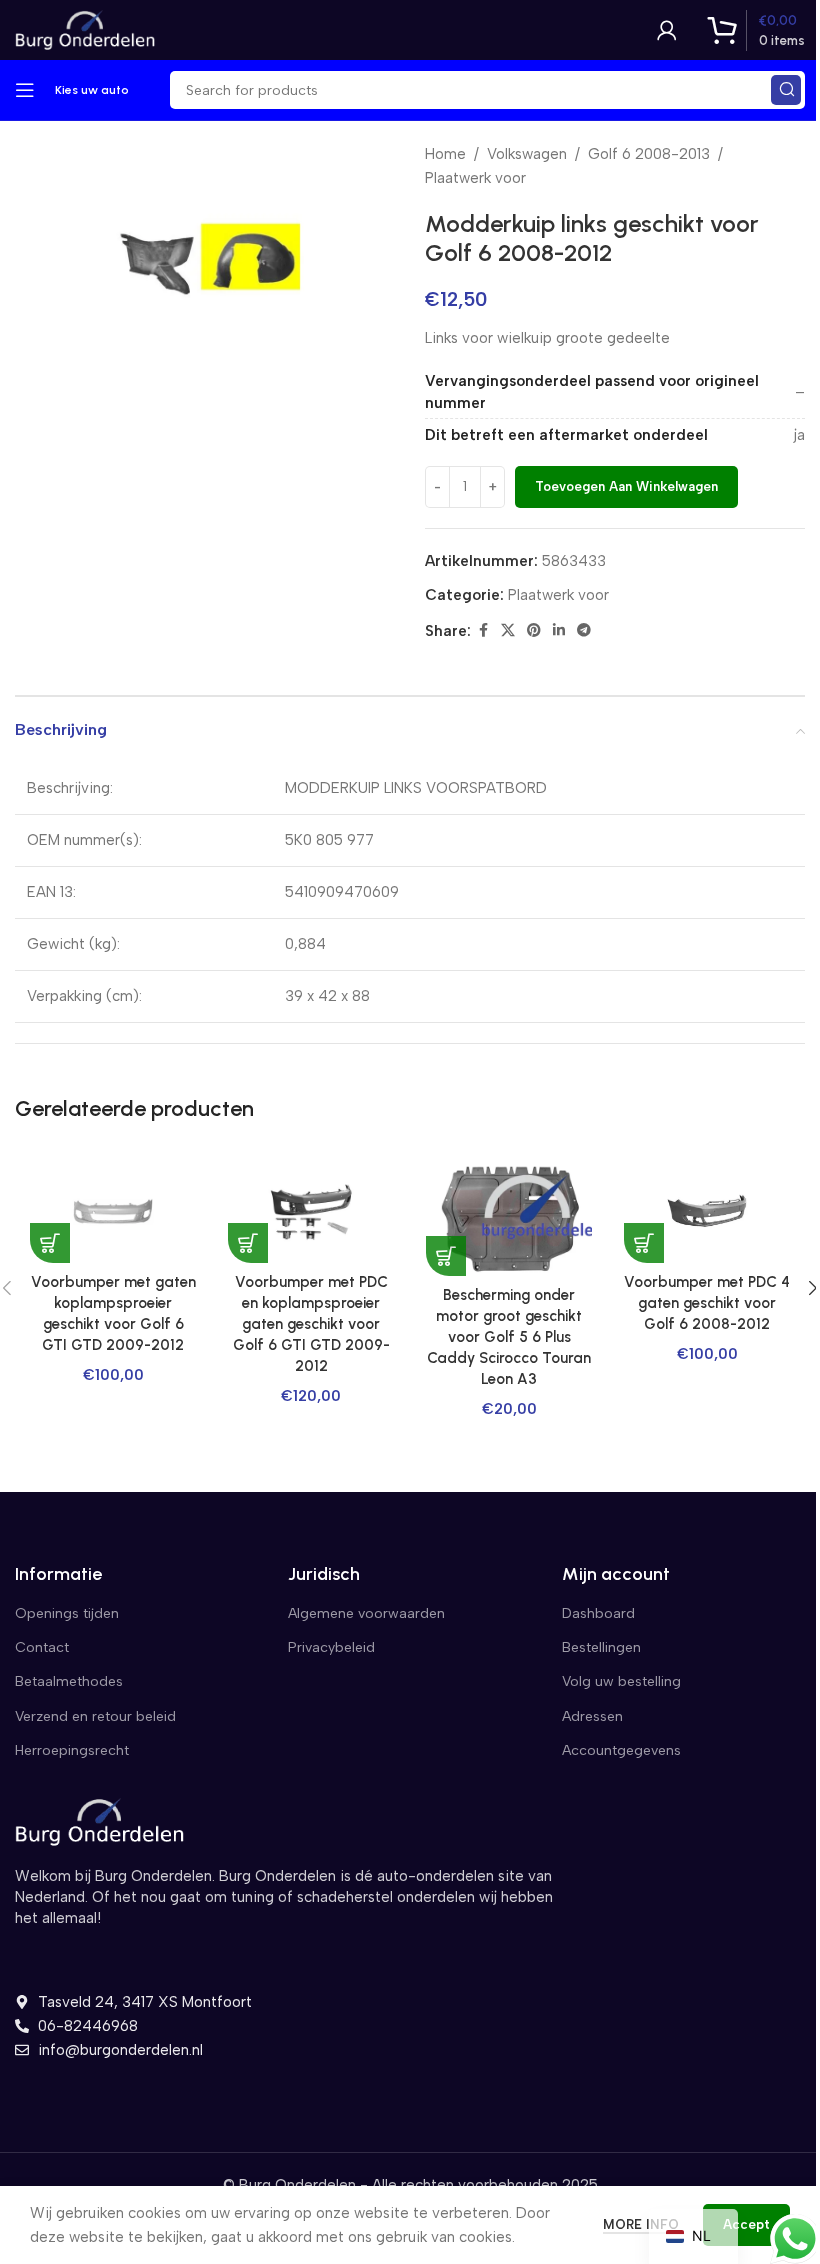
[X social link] (508, 631)
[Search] (786, 90)
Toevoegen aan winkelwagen (626, 486)
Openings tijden (67, 1613)
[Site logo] (85, 29)
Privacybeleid (331, 1647)
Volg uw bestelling (621, 1681)
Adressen (592, 1716)
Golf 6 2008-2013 (649, 154)
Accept (746, 2224)
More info (643, 2224)
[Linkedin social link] (559, 631)
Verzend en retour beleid (95, 1716)
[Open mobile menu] (25, 90)
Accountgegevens (621, 1750)
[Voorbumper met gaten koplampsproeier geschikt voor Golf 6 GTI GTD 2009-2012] (113, 1212)
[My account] (667, 30)
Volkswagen (527, 154)
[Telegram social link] (584, 631)
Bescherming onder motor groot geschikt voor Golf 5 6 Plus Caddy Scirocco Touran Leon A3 (509, 1337)
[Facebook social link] (483, 631)
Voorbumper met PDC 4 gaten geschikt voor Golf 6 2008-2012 (707, 1303)
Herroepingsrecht (72, 1750)
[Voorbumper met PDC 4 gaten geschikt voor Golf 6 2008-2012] (707, 1212)
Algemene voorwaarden (366, 1613)
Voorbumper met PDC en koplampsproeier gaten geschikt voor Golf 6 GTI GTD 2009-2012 (311, 1324)
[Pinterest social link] (534, 631)
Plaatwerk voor (475, 178)
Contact (42, 1647)
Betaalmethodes (69, 1681)
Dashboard (598, 1613)
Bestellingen (601, 1647)
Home (445, 154)
